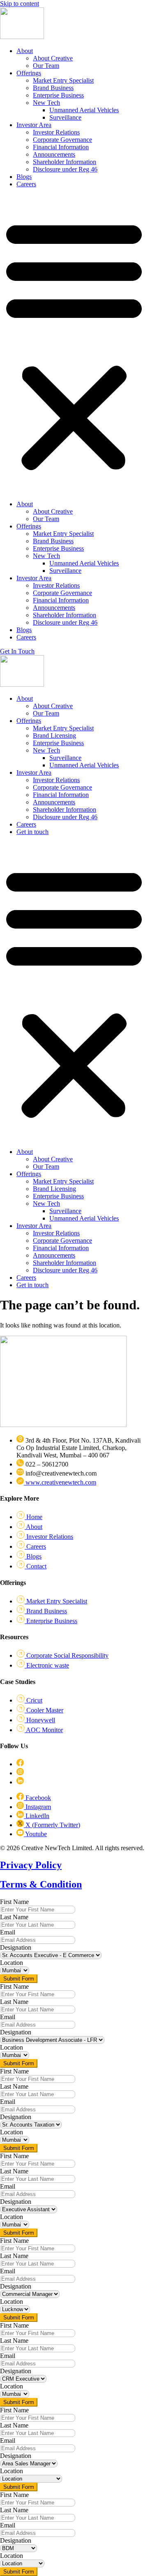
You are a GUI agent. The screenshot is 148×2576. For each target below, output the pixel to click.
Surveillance (65, 117)
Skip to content (20, 3)
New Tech (46, 103)
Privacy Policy (31, 1865)
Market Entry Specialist (63, 80)
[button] (74, 344)
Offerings (29, 73)
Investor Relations (56, 132)
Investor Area (34, 125)
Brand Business (53, 88)
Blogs (24, 177)
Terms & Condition (41, 1884)
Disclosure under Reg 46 (65, 169)
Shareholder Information (65, 162)
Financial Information (61, 147)
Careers (26, 184)
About (25, 51)
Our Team (46, 66)
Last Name (14, 1917)
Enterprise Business (58, 95)
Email (8, 1932)
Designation (16, 1947)
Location (12, 1963)
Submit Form (19, 1979)
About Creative (53, 58)
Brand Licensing (54, 736)
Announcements (54, 154)
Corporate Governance (62, 140)
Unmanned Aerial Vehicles (84, 110)
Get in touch (32, 832)
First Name (14, 1902)
